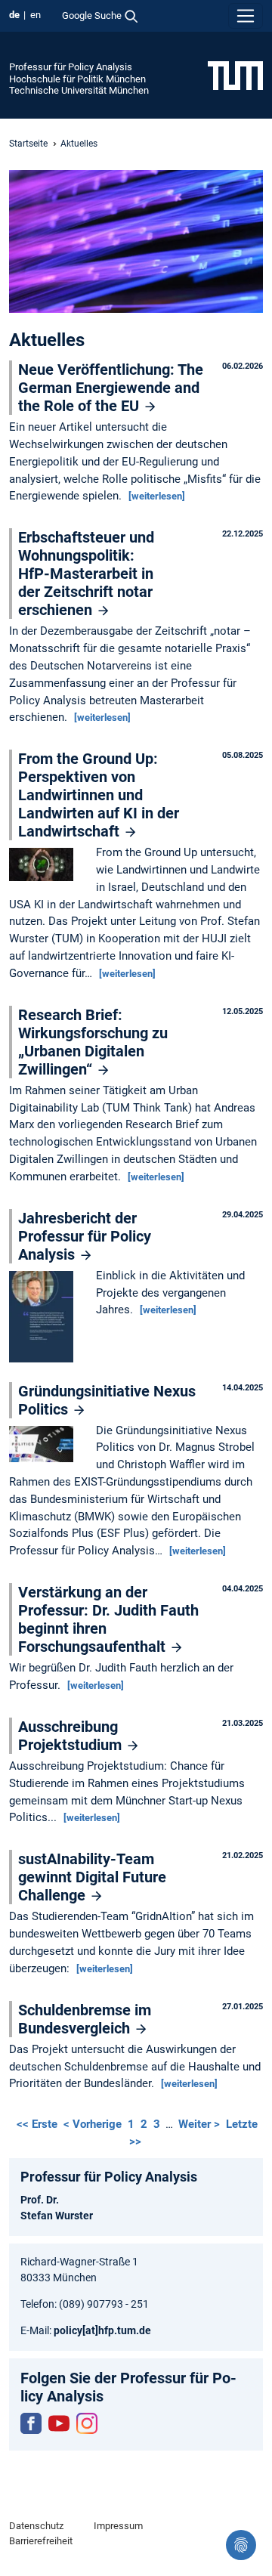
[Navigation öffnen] (246, 16)
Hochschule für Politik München (77, 79)
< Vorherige (94, 2124)
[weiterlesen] (157, 496)
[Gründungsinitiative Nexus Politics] (45, 1445)
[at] (90, 2330)
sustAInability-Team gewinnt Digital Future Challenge (92, 1877)
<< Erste (39, 2124)
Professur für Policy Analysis (71, 67)
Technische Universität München (79, 90)
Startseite (28, 144)
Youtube (59, 2423)
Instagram (87, 2423)
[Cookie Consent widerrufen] (241, 2545)
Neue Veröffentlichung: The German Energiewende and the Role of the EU (111, 388)
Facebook (31, 2423)
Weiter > (201, 2124)
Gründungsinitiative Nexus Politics (107, 1400)
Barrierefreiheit (41, 2541)
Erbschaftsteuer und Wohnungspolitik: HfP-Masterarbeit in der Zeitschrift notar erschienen (86, 574)
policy (68, 2330)
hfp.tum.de (125, 2330)
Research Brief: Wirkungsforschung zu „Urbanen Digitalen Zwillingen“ (93, 1042)
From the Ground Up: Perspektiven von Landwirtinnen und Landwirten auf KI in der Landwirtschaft (99, 795)
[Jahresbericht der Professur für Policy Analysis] (45, 1318)
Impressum (118, 2526)
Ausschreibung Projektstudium (72, 1736)
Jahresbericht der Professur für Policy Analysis (85, 1236)
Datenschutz (36, 2526)
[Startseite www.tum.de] (235, 75)
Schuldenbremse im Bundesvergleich (85, 2019)
